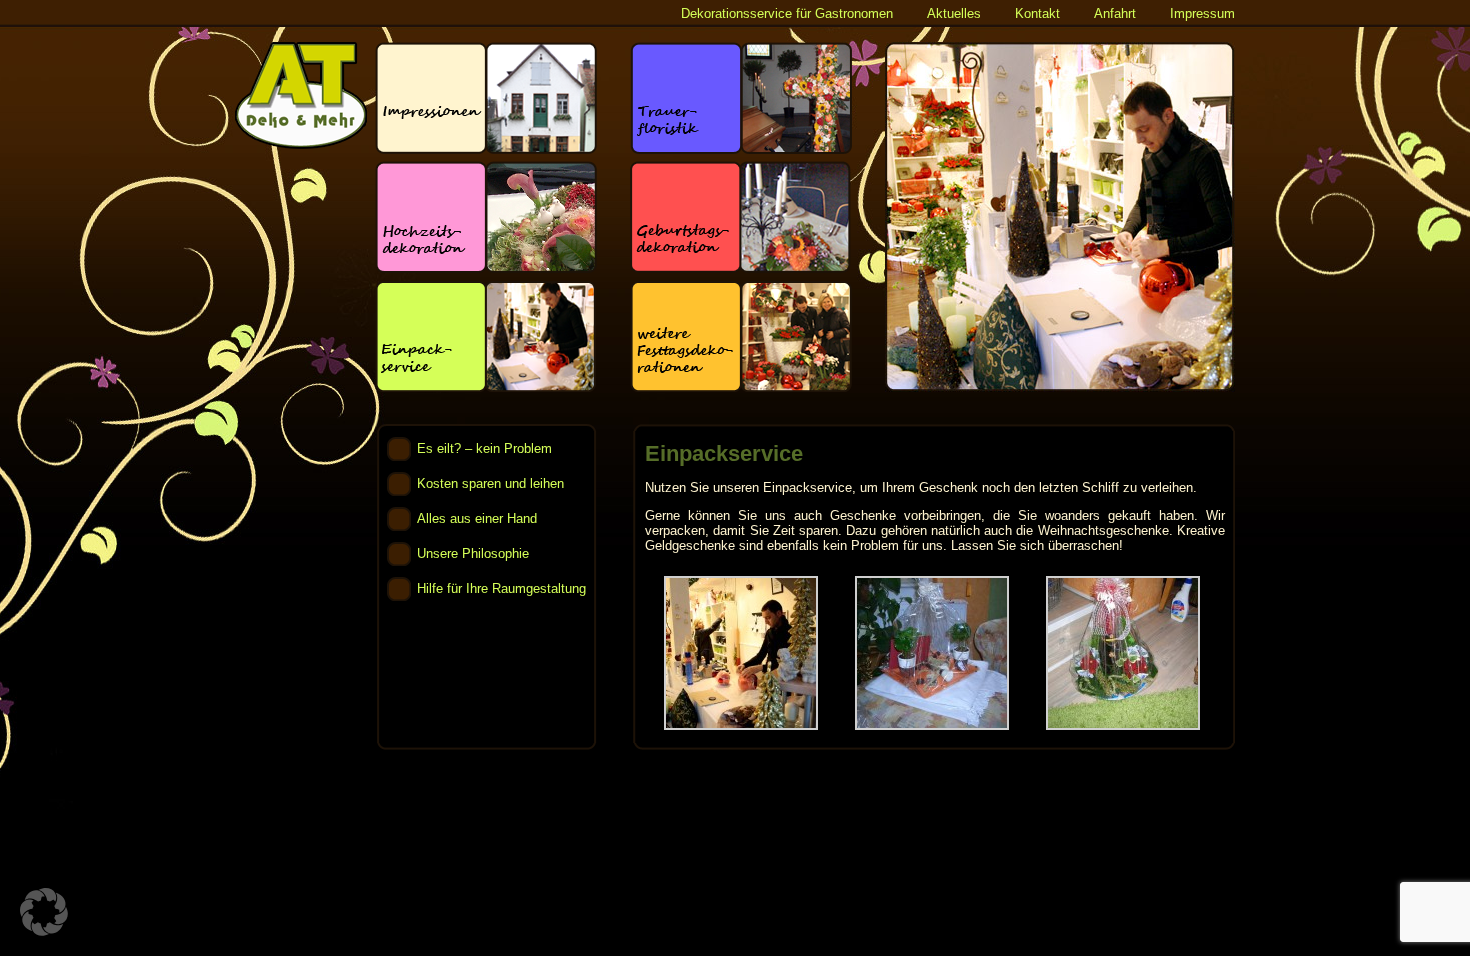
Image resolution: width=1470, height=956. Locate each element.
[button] (44, 912)
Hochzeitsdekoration (486, 217)
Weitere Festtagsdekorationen (741, 336)
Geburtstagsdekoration (741, 217)
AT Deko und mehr (301, 95)
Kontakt (1037, 13)
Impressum (1202, 13)
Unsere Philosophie (473, 553)
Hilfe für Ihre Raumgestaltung (501, 588)
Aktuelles (954, 13)
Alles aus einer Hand (477, 518)
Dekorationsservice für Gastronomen (787, 13)
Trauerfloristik (741, 98)
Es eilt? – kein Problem (484, 448)
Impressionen (486, 98)
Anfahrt (1115, 13)
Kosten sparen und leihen (490, 483)
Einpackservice (486, 336)
